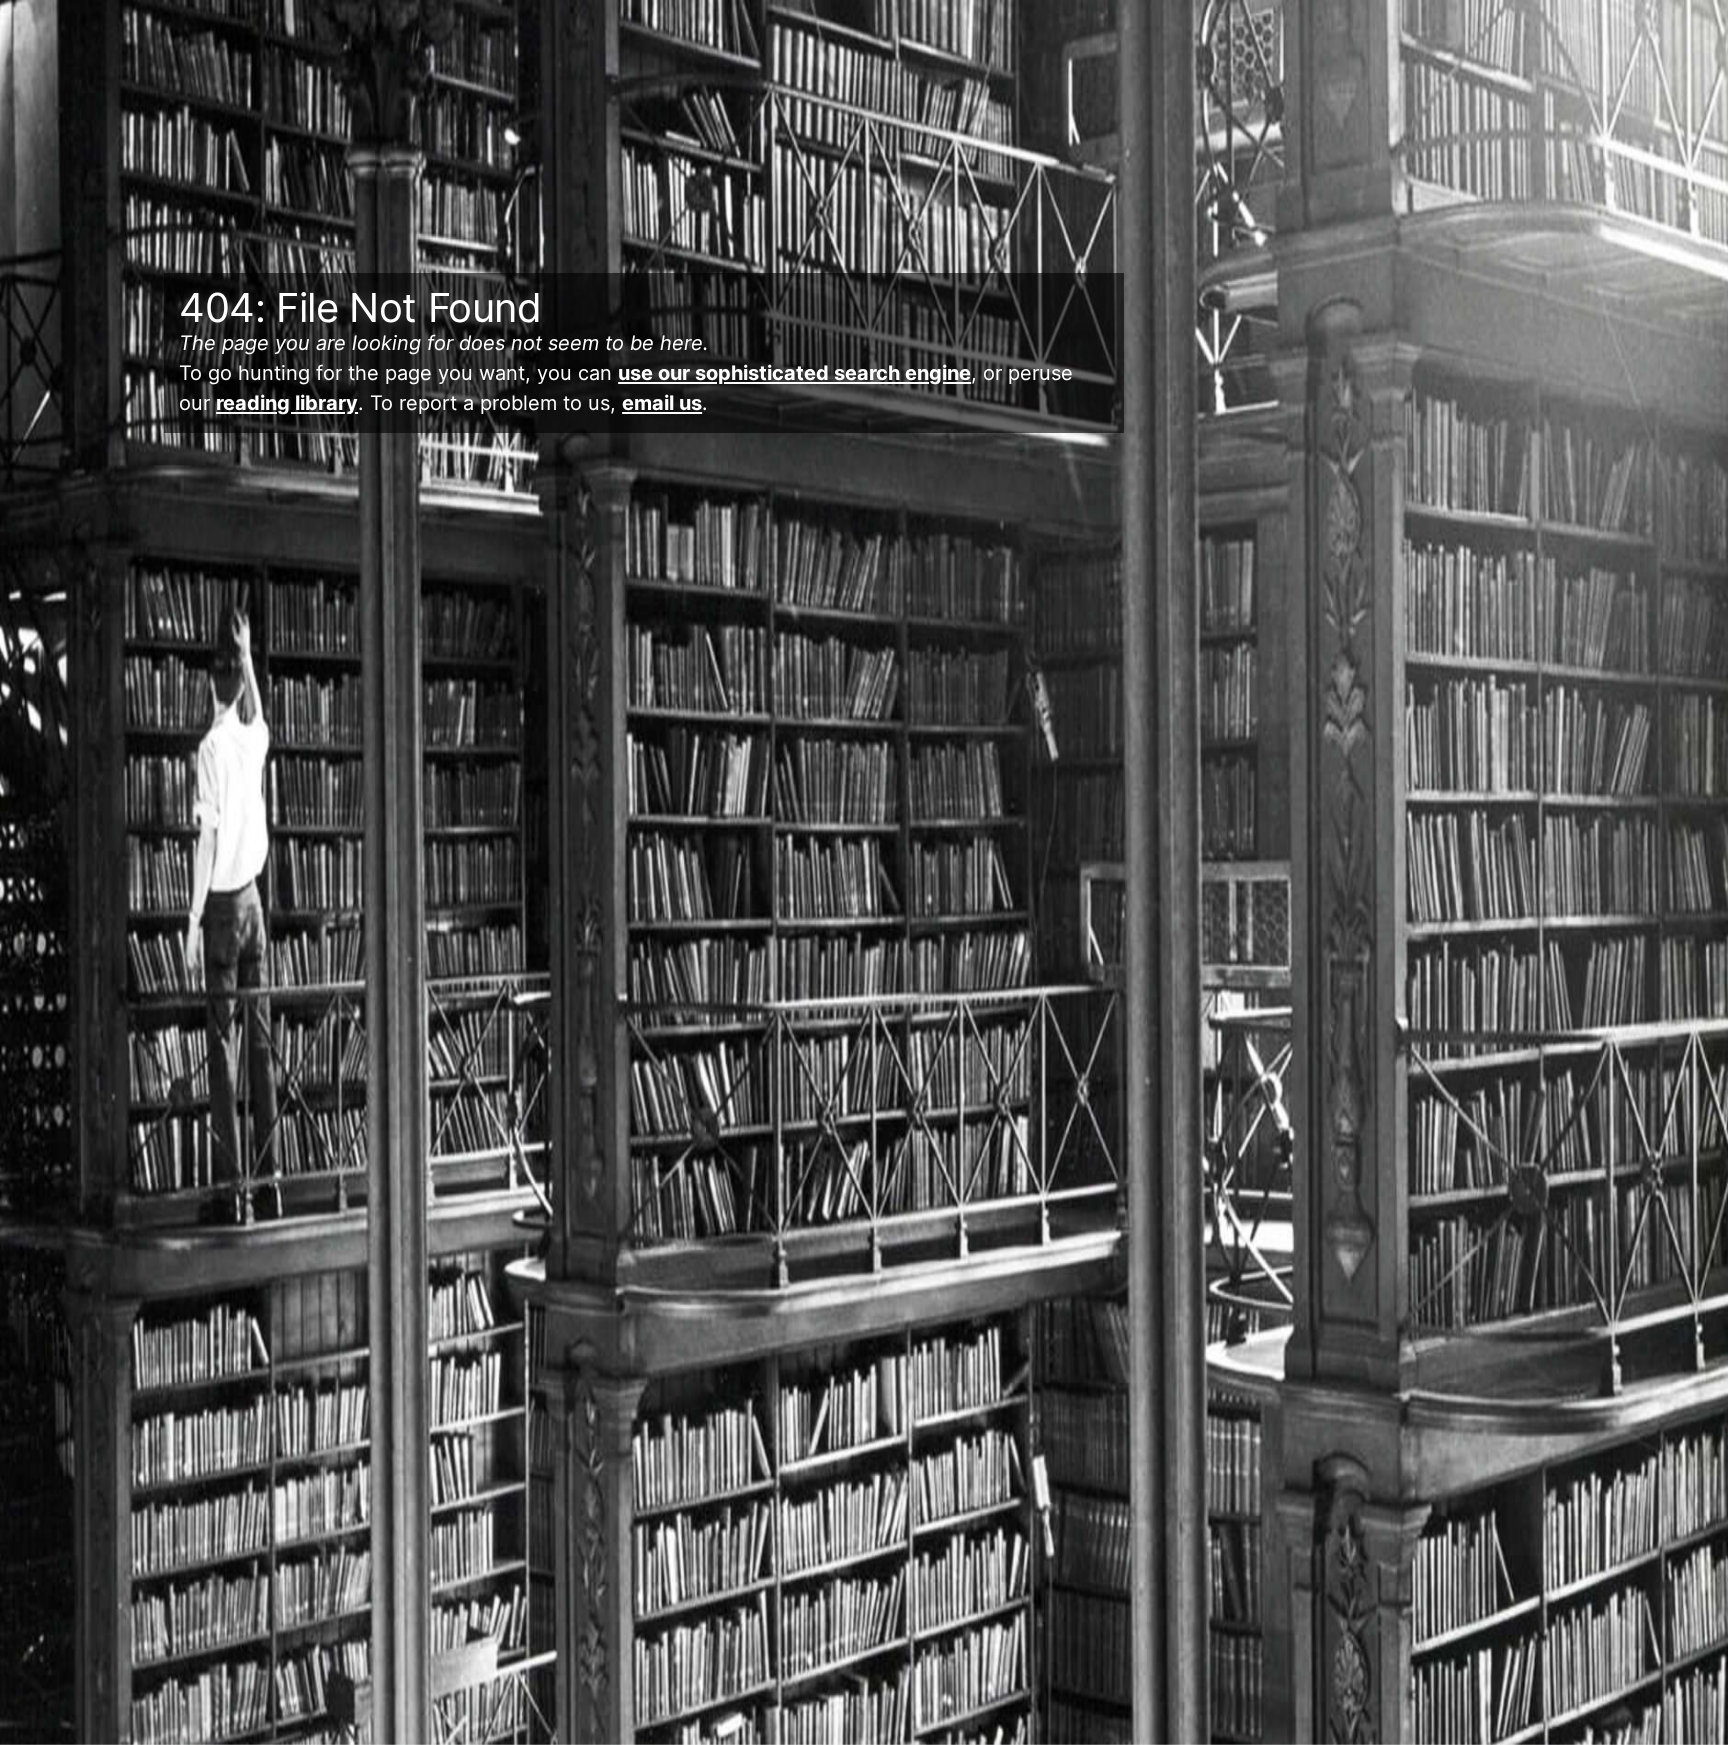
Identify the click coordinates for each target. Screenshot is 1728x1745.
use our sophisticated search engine (794, 373)
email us (662, 403)
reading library (287, 403)
